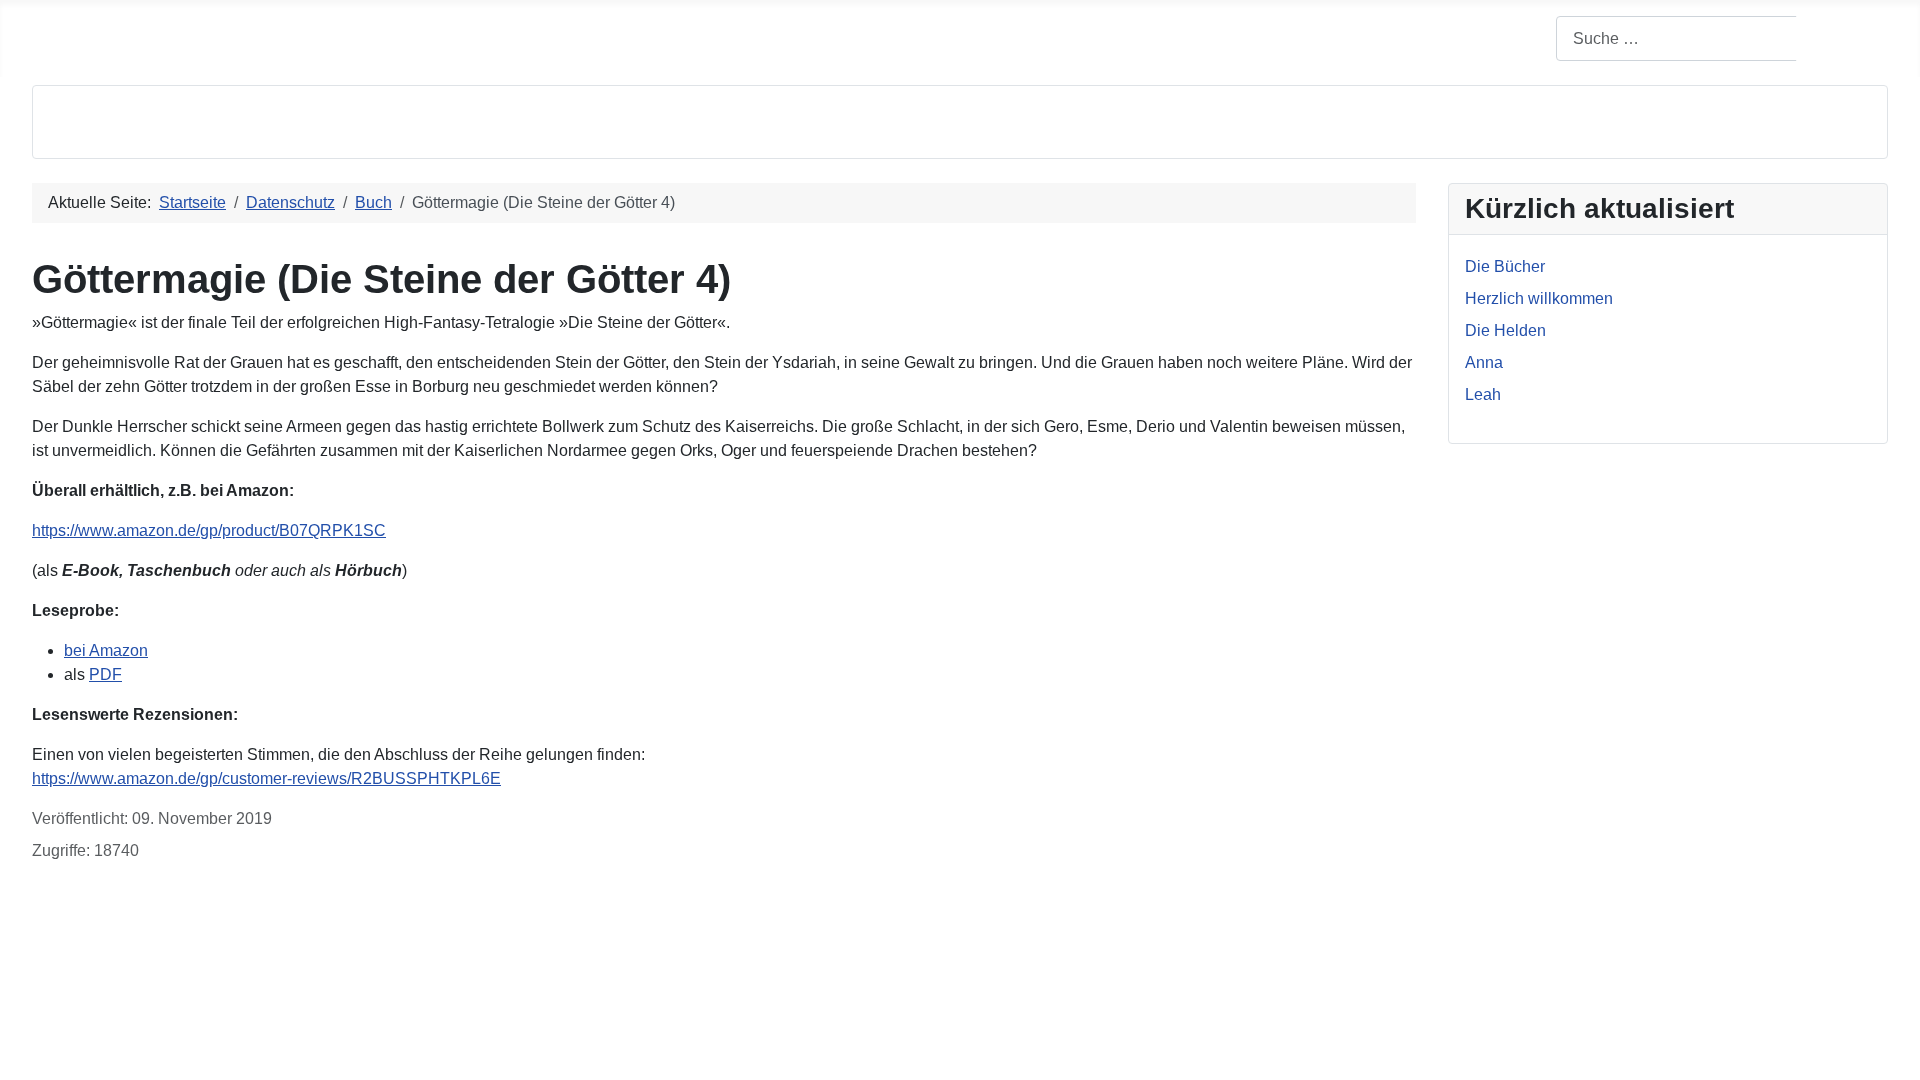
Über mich (136, 23)
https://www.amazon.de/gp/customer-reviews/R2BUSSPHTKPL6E (266, 778)
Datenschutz (76, 983)
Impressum (71, 1015)
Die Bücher (238, 23)
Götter (480, 23)
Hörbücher (339, 23)
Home (53, 23)
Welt (418, 23)
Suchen (1843, 38)
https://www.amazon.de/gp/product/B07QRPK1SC (209, 530)
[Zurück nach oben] (1895, 1055)
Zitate (624, 23)
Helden (553, 23)
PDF (105, 674)
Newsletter (706, 23)
